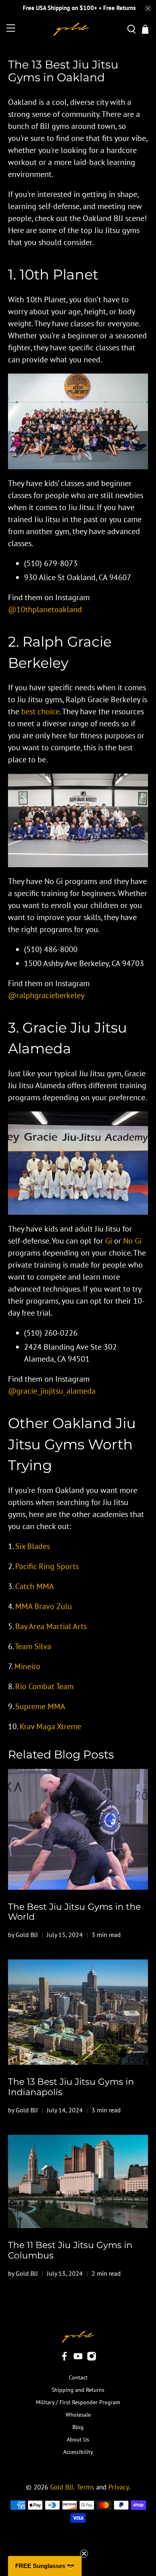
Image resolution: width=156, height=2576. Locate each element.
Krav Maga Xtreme (50, 1726)
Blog (78, 2427)
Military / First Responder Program (78, 2402)
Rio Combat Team (44, 1686)
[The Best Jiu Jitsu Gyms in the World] (78, 1829)
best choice (40, 711)
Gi (109, 1241)
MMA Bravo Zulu (44, 1606)
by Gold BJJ (23, 1935)
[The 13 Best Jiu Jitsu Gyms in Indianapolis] (78, 2012)
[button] (45, 2566)
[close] (148, 8)
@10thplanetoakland (45, 609)
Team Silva (33, 1646)
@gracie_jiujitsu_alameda (52, 1391)
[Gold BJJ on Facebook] (64, 2359)
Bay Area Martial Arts (51, 1626)
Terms (85, 2487)
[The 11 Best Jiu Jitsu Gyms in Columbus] (78, 2182)
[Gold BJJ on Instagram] (92, 2359)
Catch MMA (35, 1586)
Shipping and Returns (78, 2390)
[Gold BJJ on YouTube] (78, 2359)
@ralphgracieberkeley (46, 995)
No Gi (132, 1241)
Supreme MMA (40, 1706)
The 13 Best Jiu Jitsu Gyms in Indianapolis (71, 2087)
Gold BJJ (62, 2487)
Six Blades (33, 1546)
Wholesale (78, 2415)
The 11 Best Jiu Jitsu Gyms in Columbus (70, 2250)
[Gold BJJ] (71, 29)
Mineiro (27, 1666)
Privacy (119, 2487)
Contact (78, 2377)
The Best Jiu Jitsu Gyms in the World (74, 1912)
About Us (78, 2439)
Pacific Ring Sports (47, 1566)
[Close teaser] (84, 2554)
